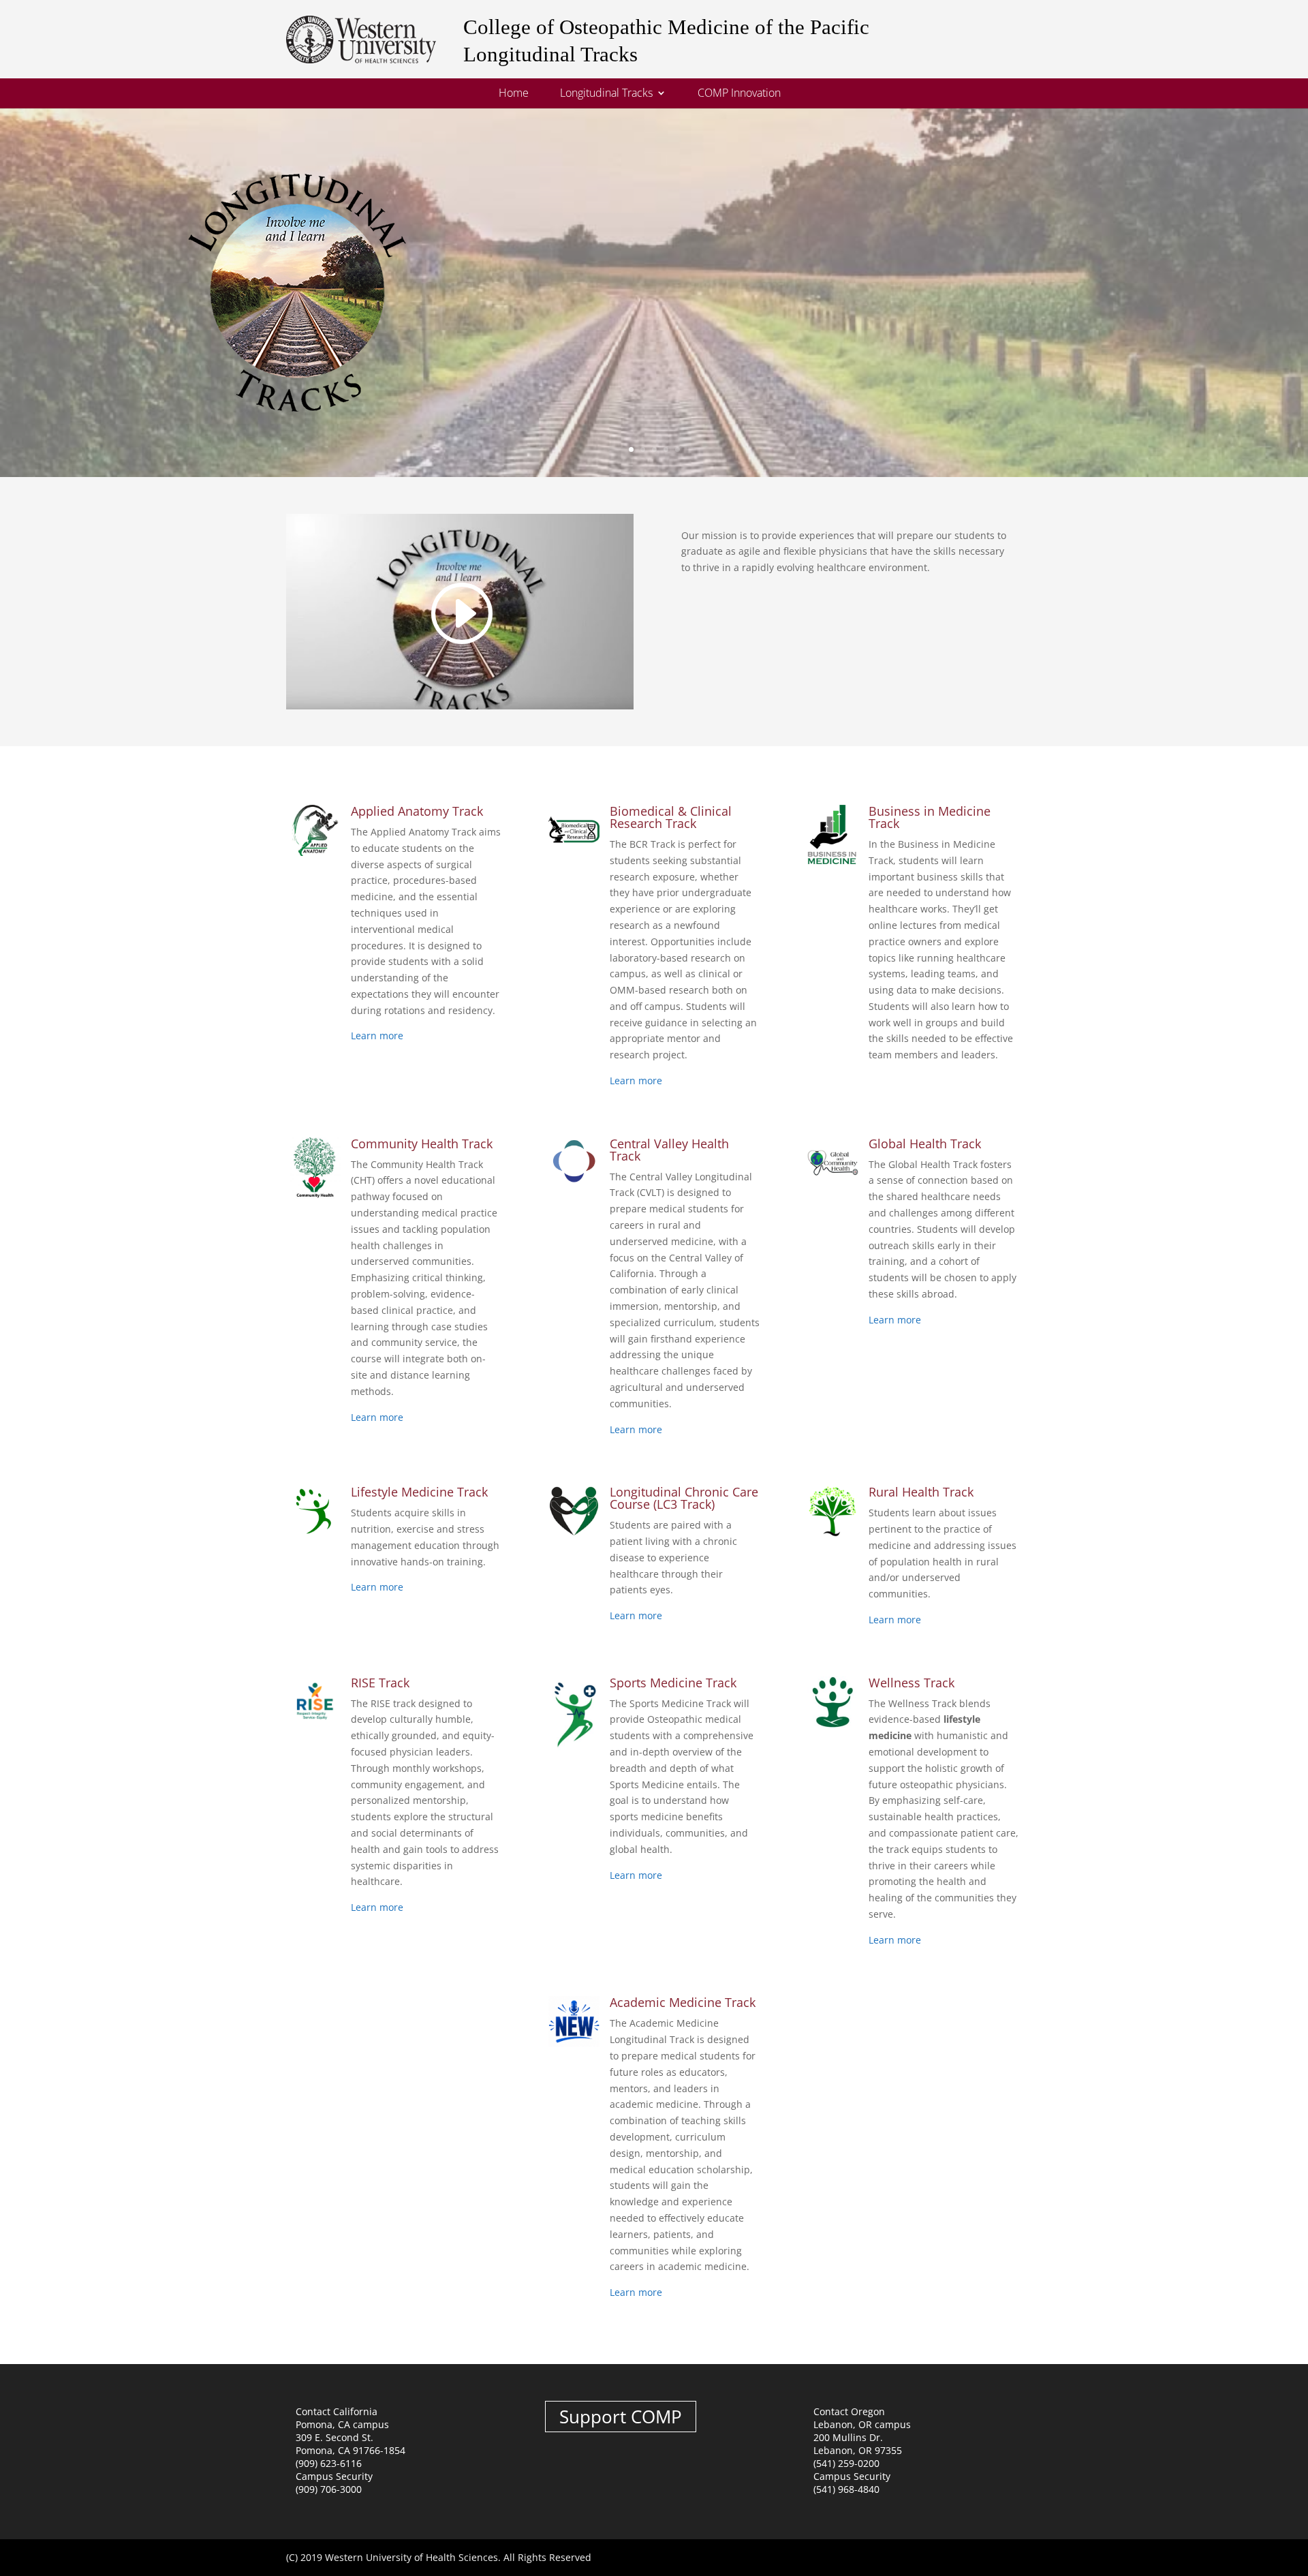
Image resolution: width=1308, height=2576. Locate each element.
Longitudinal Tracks (606, 94)
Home (514, 94)
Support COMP (621, 2417)
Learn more (377, 1036)
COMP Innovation (739, 94)
